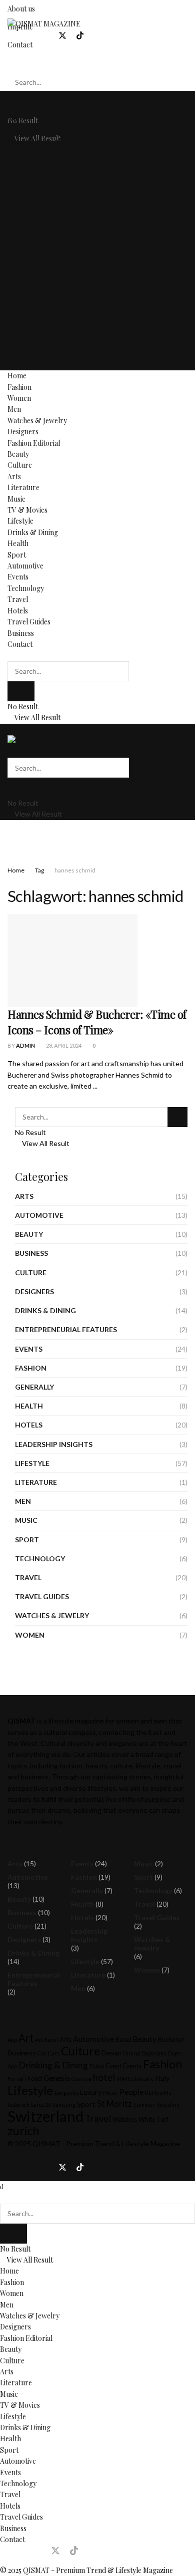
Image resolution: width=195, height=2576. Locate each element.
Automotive (25, 286)
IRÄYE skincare (135, 2079)
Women (19, 119)
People (131, 2092)
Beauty (18, 174)
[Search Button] (10, 63)
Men (14, 130)
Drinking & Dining (53, 2065)
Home (17, 96)
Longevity (66, 2093)
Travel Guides (29, 342)
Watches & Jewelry (37, 141)
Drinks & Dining (33, 253)
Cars (54, 2053)
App (12, 2040)
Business (21, 353)
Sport (17, 275)
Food (35, 2079)
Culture (20, 185)
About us (21, 9)
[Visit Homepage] (44, 23)
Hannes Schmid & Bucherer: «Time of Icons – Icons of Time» (97, 1022)
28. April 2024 (63, 1045)
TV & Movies (27, 230)
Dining (131, 2053)
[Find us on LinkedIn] (45, 36)
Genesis (57, 2078)
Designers (23, 152)
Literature (23, 208)
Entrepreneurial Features (66, 1329)
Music (16, 219)
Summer (144, 2105)
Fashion (19, 107)
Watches (125, 2120)
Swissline (168, 2105)
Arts (14, 197)
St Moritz (114, 2104)
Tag (39, 870)
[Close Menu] (2, 2186)
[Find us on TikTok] (80, 36)
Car (42, 2053)
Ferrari (17, 2079)
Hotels (18, 331)
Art (26, 2038)
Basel (123, 2040)
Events (18, 297)
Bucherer (171, 2040)
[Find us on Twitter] (62, 36)
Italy (162, 2078)
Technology (26, 309)
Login (85, 101)
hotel (104, 2077)
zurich (23, 2131)
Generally (34, 1387)
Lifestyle (20, 241)
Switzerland (45, 2116)
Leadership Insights (54, 1444)
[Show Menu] (10, 729)
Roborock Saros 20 (29, 2105)
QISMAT (46, 2144)
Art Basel (46, 2040)
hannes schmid (75, 870)
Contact (20, 365)
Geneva (81, 2079)
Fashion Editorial (34, 163)
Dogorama (154, 2053)
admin (25, 1045)
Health (18, 264)
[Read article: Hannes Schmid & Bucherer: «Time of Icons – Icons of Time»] (72, 960)
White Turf (153, 2120)
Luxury (91, 2092)
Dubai (97, 2066)
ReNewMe (158, 2093)
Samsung (64, 2105)
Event (114, 2066)
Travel (18, 320)
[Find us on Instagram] (28, 36)
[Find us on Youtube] (97, 36)
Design (111, 2053)
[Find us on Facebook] (11, 36)
